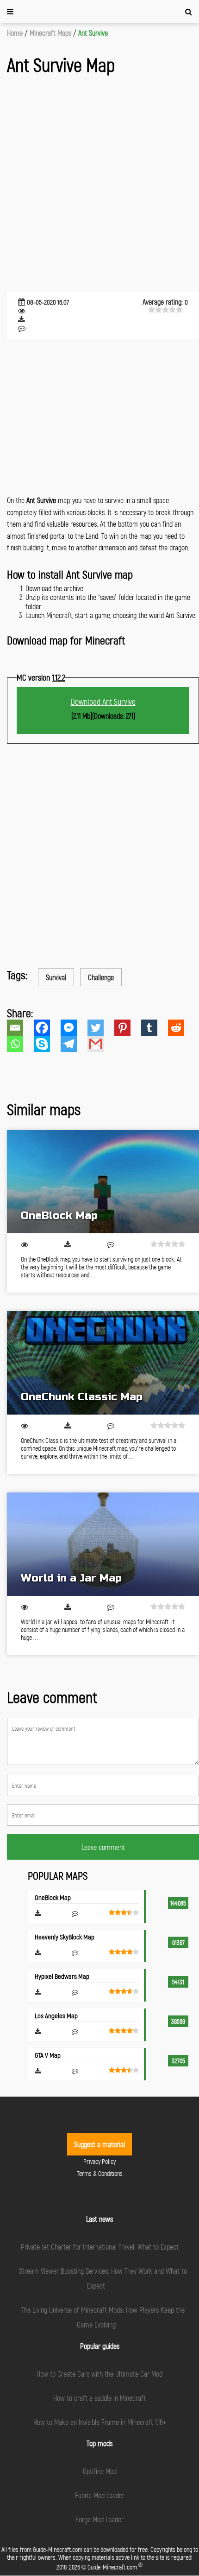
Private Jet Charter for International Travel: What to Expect (100, 2247)
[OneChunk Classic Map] (103, 1363)
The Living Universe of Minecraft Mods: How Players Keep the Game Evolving (103, 2317)
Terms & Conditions (100, 2173)
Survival (56, 977)
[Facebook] (47, 1028)
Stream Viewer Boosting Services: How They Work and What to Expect (103, 2278)
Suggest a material (99, 2144)
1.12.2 (59, 677)
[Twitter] (101, 1028)
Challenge (101, 977)
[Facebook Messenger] (74, 1028)
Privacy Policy (99, 2161)
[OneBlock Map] (103, 1182)
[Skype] (47, 1044)
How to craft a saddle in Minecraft (99, 2398)
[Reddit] (181, 1028)
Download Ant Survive (103, 701)
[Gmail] (101, 1044)
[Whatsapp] (20, 1044)
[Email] (20, 1028)
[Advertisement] (99, 184)
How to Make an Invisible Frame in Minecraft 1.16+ (100, 2422)
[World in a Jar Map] (103, 1544)
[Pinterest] (128, 1028)
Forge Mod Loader (99, 2519)
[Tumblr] (155, 1028)
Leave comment (103, 1847)
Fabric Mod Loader (100, 2495)
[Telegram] (74, 1044)
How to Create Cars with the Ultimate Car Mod (99, 2374)
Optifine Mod (100, 2471)
